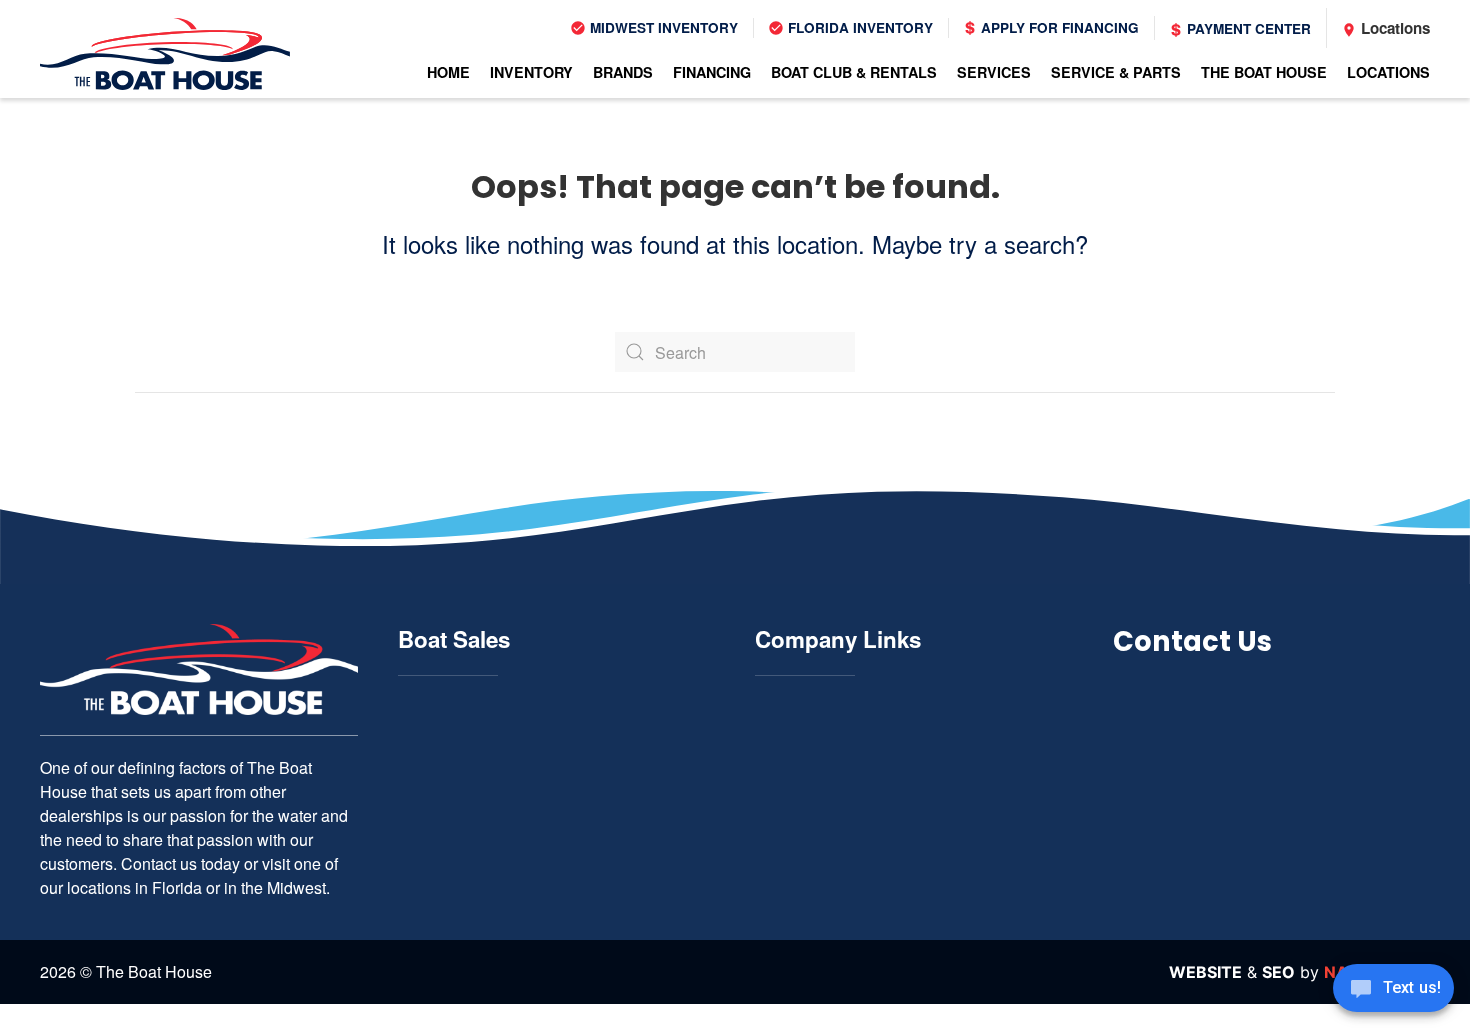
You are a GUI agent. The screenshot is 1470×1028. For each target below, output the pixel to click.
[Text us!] (1393, 990)
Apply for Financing (1058, 27)
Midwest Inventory (662, 27)
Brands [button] (623, 72)
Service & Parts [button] (1116, 72)
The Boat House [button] (1264, 72)
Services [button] (994, 72)
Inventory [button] (531, 72)
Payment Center (1247, 28)
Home (448, 72)
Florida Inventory (858, 27)
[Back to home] (165, 54)
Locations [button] (1388, 72)
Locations (1393, 28)
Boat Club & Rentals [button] (854, 72)
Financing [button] (712, 72)
